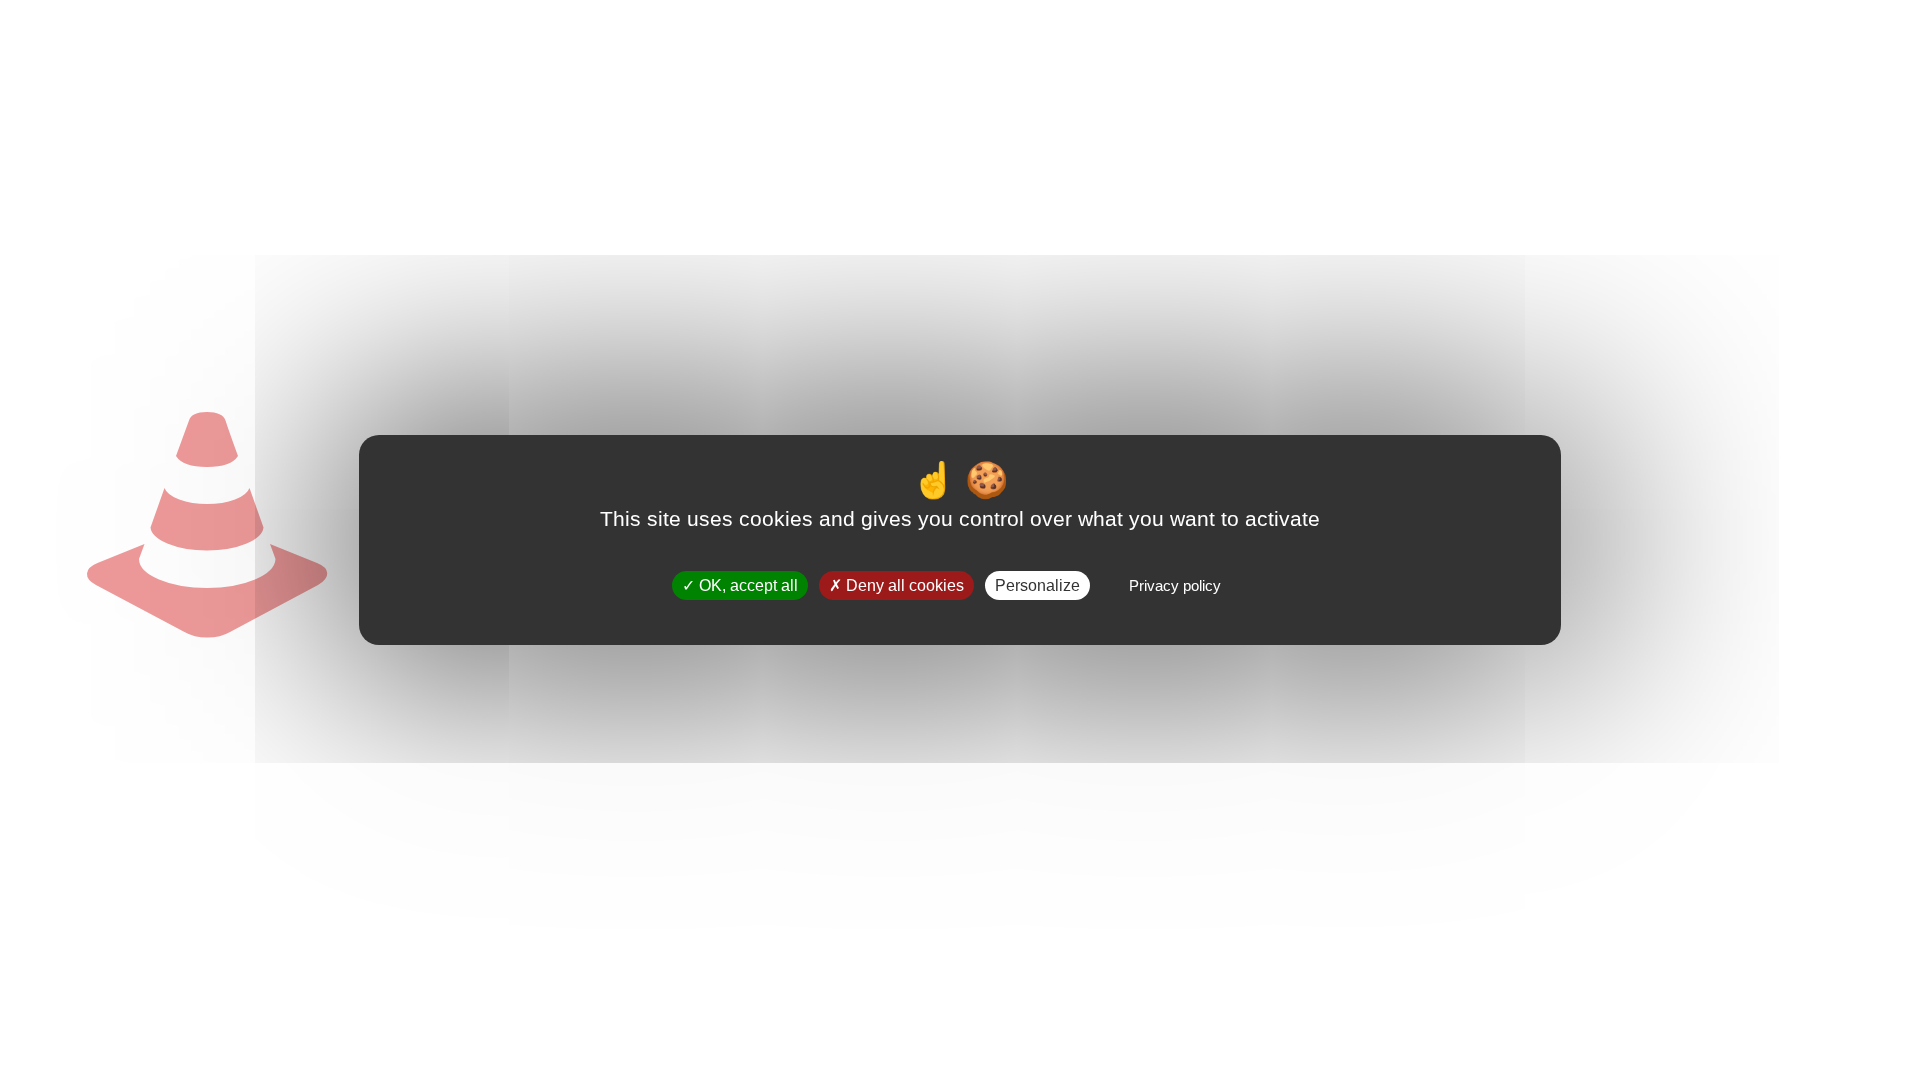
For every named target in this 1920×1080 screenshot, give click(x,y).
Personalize (1037, 585)
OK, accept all (746, 585)
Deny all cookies (903, 585)
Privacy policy (1175, 585)
